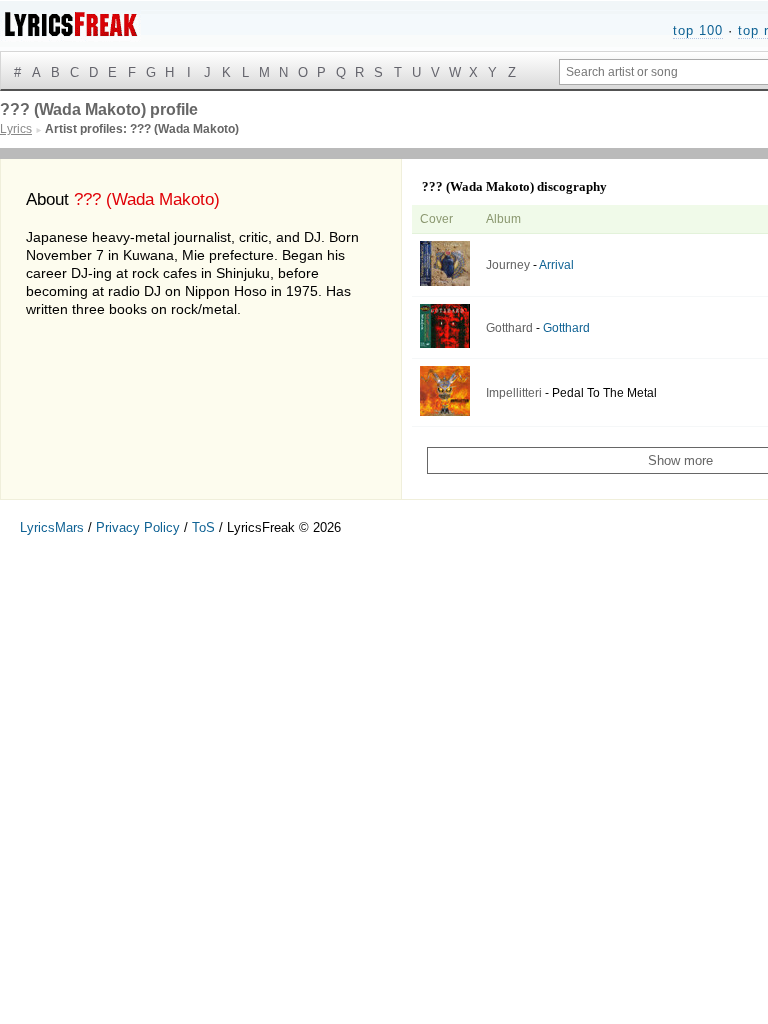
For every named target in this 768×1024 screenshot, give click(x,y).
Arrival (556, 265)
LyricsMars (52, 527)
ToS (203, 527)
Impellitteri (514, 393)
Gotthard (509, 328)
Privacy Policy (138, 527)
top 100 (698, 30)
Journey (508, 265)
